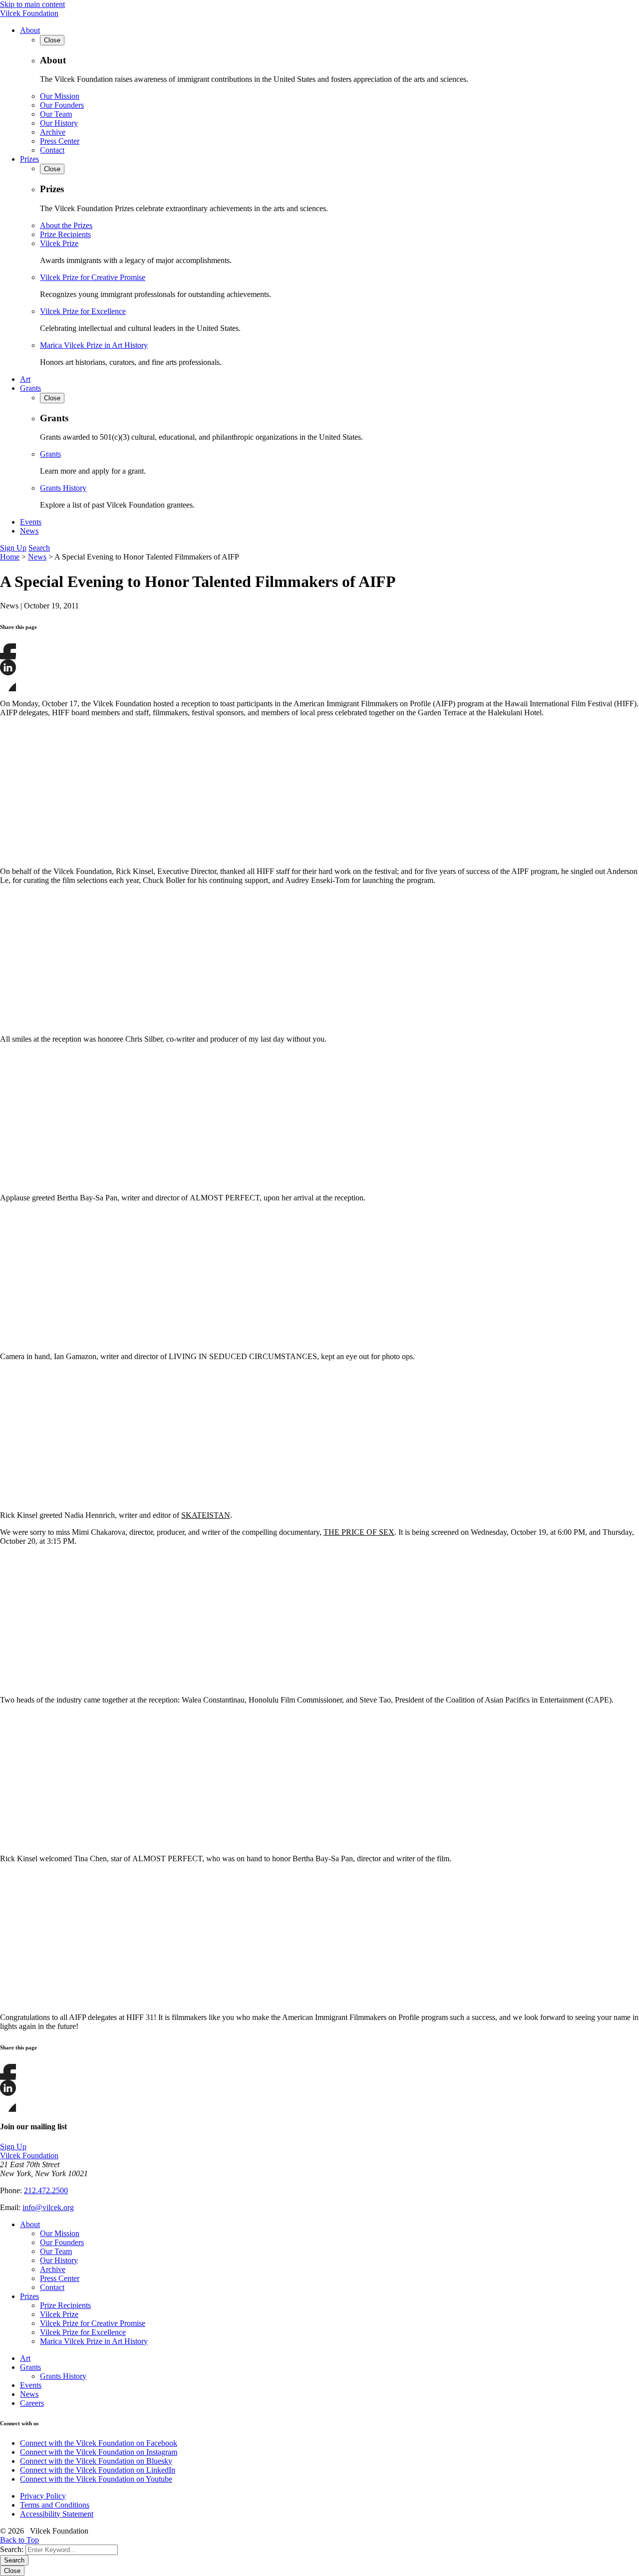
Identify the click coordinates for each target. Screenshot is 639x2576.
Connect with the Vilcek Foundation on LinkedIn (98, 2470)
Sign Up (13, 548)
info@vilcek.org (48, 2207)
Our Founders (62, 105)
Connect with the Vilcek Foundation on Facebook (99, 2443)
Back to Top (19, 2540)
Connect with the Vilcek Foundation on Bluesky (96, 2461)
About (30, 30)
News (29, 531)
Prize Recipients (65, 234)
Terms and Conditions (55, 2505)
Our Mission (60, 96)
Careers (32, 2403)
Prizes (29, 159)
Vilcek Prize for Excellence (83, 311)
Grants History (63, 488)
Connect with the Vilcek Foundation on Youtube (96, 2479)
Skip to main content (32, 4)
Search (39, 548)
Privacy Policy (43, 2496)
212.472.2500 (46, 2190)
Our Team (56, 114)
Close (12, 2571)
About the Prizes (66, 225)
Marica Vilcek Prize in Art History (94, 345)
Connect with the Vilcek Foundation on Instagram (99, 2452)
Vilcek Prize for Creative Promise (93, 277)
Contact (52, 150)
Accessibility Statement (57, 2514)
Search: (12, 2549)
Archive (53, 132)
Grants (30, 388)
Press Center (60, 141)
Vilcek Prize (59, 243)
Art (25, 379)
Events (31, 522)
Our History (59, 123)
